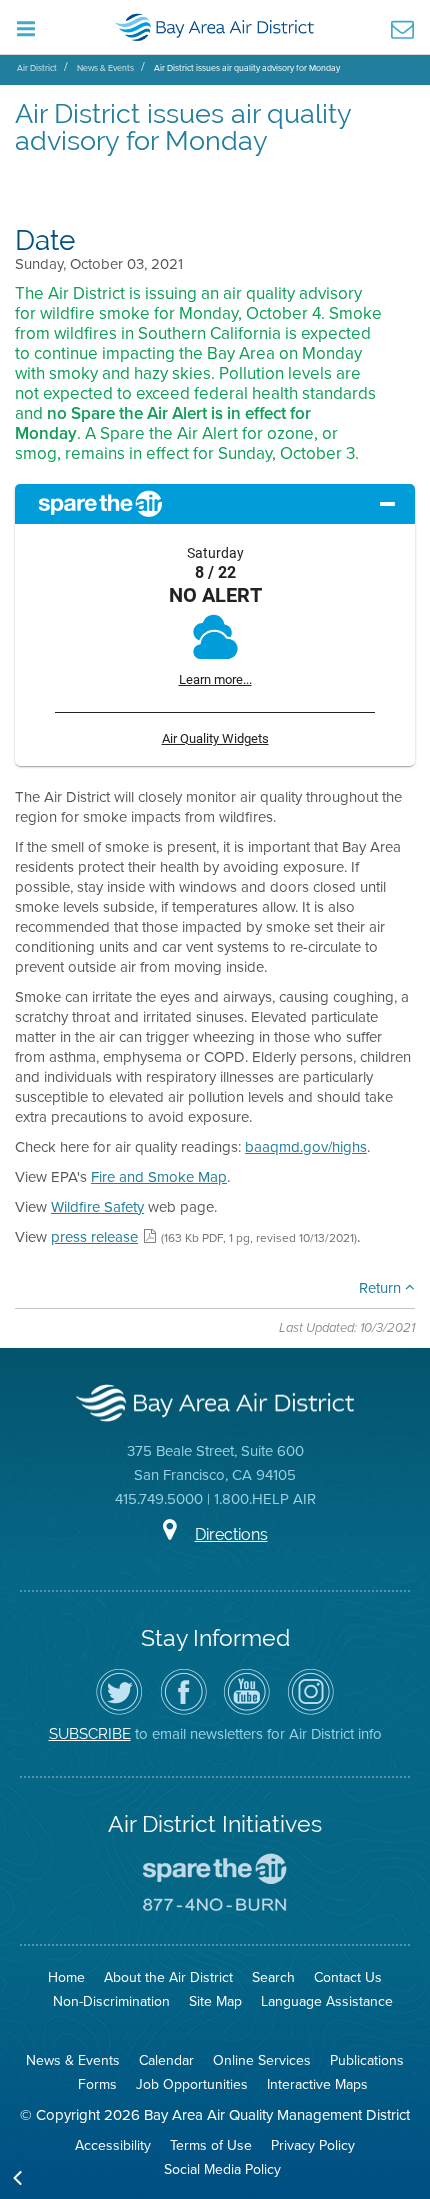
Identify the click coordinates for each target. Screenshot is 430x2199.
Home (66, 1977)
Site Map (215, 2001)
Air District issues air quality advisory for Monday (247, 68)
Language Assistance (327, 2001)
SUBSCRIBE (90, 1733)
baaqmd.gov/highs (306, 1147)
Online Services (262, 2060)
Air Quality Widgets (215, 738)
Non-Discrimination (111, 2001)
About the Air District (168, 1977)
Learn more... (215, 679)
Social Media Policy (222, 2169)
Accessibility (113, 2145)
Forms (97, 2084)
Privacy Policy (313, 2145)
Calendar (166, 2060)
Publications (367, 2060)
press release (94, 1237)
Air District (37, 68)
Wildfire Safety (97, 1207)
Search (273, 1977)
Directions (231, 1534)
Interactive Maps (317, 2084)
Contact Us (348, 1977)
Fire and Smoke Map (159, 1177)
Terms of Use (211, 2145)
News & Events (105, 68)
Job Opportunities (192, 2084)
